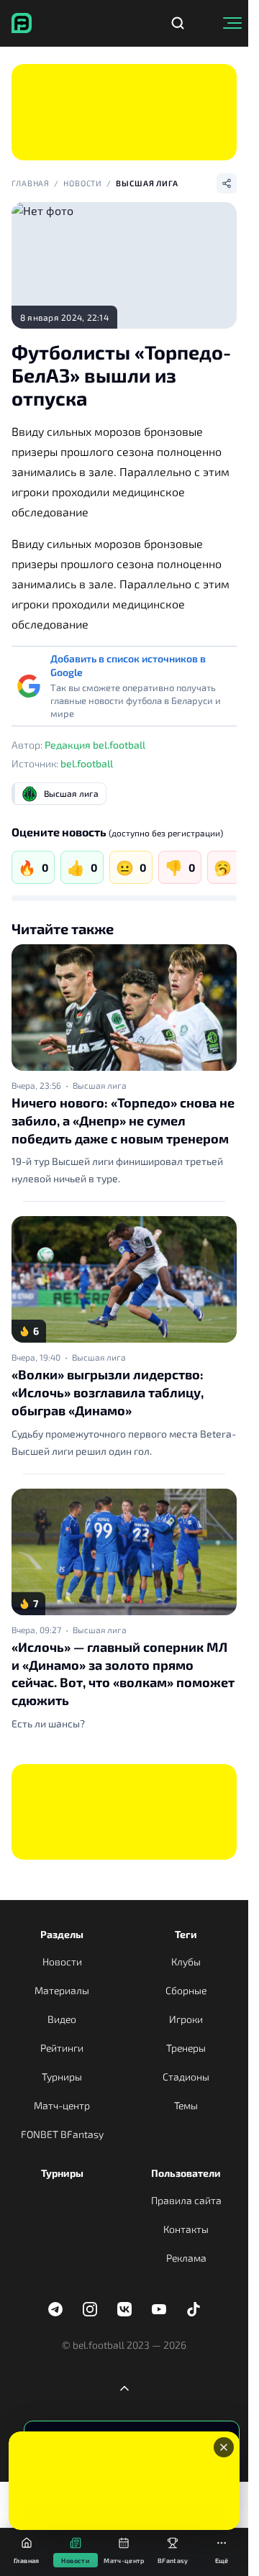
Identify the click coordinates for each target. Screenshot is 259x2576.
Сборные (186, 1990)
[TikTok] (194, 2309)
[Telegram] (55, 2309)
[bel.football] (22, 23)
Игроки (186, 2019)
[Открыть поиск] (178, 23)
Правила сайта (186, 2200)
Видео (62, 2019)
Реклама (186, 2258)
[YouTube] (159, 2309)
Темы (186, 2105)
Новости (83, 183)
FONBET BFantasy (62, 2134)
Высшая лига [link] (100, 1085)
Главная (31, 183)
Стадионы (186, 2077)
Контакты (186, 2229)
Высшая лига (147, 183)
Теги (186, 1934)
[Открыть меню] (232, 23)
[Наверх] (124, 2388)
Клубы (186, 1961)
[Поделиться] (227, 183)
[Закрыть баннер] (224, 2447)
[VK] (124, 2309)
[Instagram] (90, 2309)
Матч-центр (62, 2105)
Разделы (62, 1934)
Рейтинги (62, 2048)
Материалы (62, 1990)
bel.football (87, 763)
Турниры (62, 2077)
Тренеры (186, 2048)
